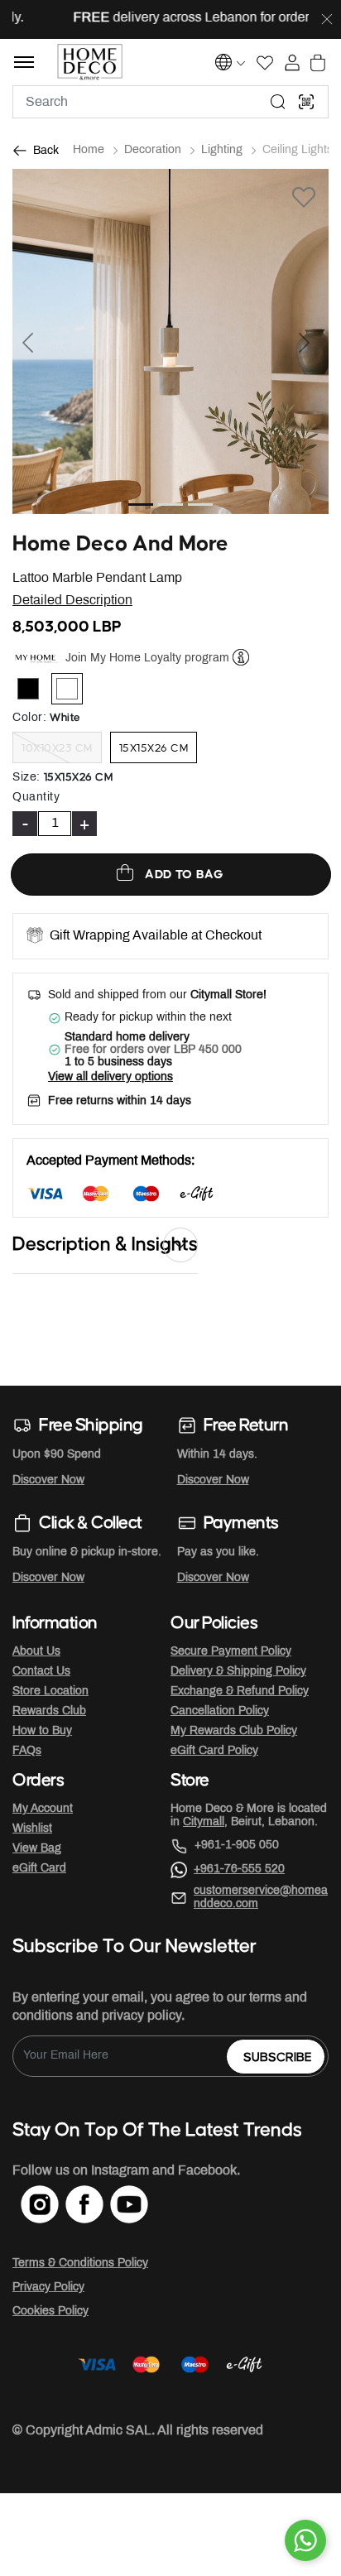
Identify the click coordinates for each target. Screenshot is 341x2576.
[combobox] (170, 102)
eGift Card (39, 1869)
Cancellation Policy (220, 1711)
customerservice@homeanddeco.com (261, 1898)
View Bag (37, 1849)
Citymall (204, 1822)
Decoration (153, 150)
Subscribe (278, 2057)
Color (29, 718)
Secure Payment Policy (231, 1652)
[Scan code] (306, 102)
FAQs (27, 1751)
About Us (36, 1652)
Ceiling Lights (298, 150)
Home (89, 150)
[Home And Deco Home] (90, 62)
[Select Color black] (35, 692)
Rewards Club (49, 1711)
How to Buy (42, 1731)
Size (26, 778)
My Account (43, 1809)
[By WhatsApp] (305, 2540)
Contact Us (41, 1672)
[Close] (327, 20)
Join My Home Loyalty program (147, 658)
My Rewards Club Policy (234, 1731)
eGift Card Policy (214, 1751)
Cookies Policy (50, 2312)
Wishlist (32, 1829)
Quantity (36, 798)
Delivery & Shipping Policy (238, 1672)
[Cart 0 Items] (318, 63)
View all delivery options (110, 1077)
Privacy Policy (48, 2288)
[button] (36, 341)
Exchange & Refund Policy (240, 1692)
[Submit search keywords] (278, 102)
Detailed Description (72, 601)
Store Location (50, 1692)
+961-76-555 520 (239, 1870)
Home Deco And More (120, 544)
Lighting (222, 150)
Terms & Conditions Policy (80, 2264)
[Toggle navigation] (24, 62)
